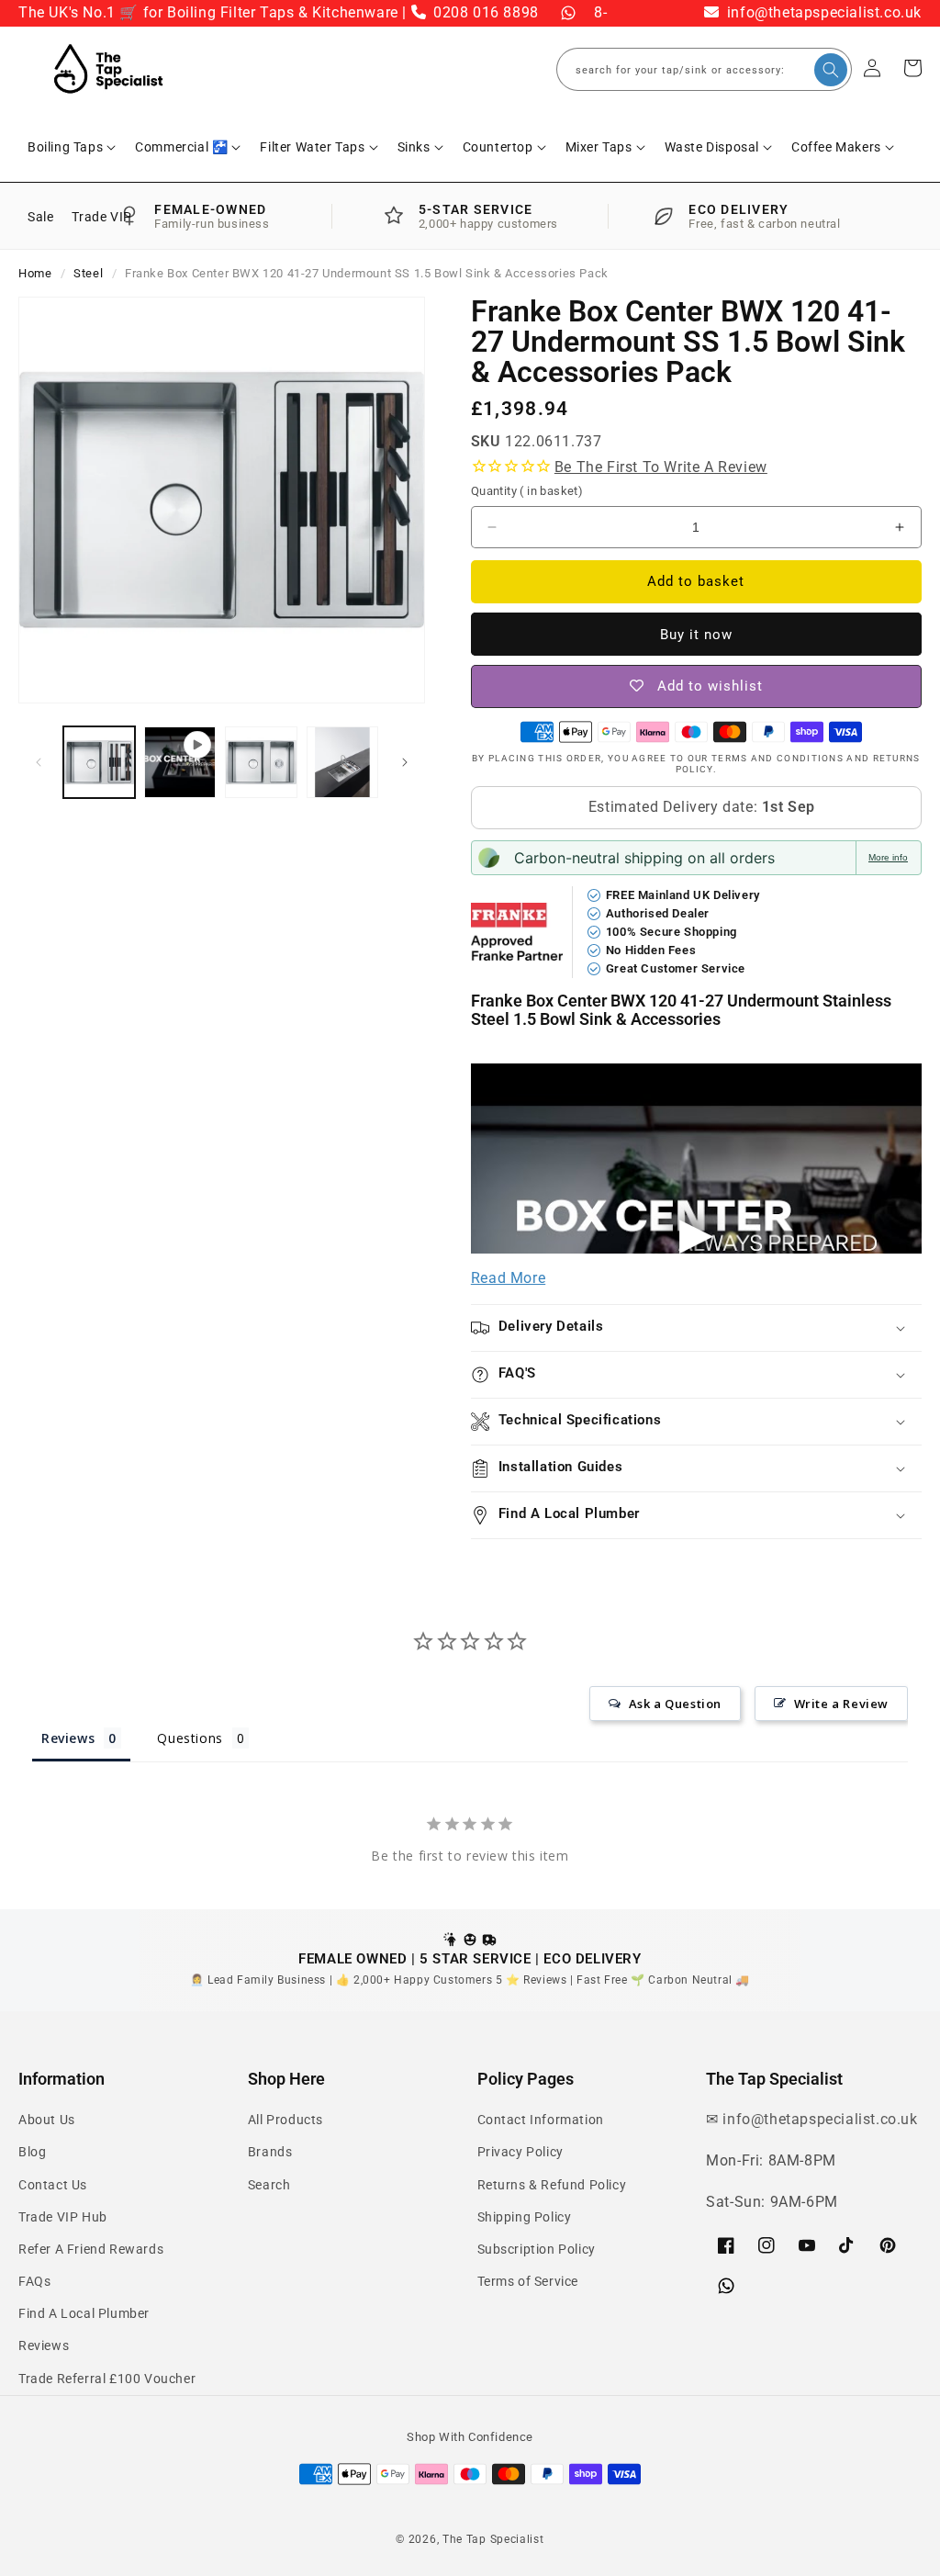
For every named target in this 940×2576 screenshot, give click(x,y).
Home (35, 273)
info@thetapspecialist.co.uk (822, 12)
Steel (88, 273)
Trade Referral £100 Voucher (107, 2379)
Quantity (527, 491)
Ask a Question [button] (675, 1704)
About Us (47, 2120)
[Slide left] (39, 762)
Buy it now (696, 635)
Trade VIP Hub (63, 2217)
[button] (72, 147)
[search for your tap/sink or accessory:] (831, 70)
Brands (270, 2152)
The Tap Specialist (493, 2539)
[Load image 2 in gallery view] (261, 762)
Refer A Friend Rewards (91, 2249)
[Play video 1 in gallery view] (180, 762)
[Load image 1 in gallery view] (99, 762)
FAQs (34, 2281)
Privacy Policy (520, 2152)
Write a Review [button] (841, 1704)
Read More (508, 1278)
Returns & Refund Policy (552, 2185)
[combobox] (704, 69)
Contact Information (541, 2120)
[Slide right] (405, 762)
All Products (285, 2120)
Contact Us (53, 2185)
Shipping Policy (525, 2217)
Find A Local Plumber (84, 2313)
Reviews (44, 2345)
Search (269, 2185)
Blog (32, 2152)
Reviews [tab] (68, 1738)
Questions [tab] (190, 1738)
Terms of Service (528, 2281)
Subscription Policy (537, 2249)
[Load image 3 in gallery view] (342, 762)
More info (888, 857)
